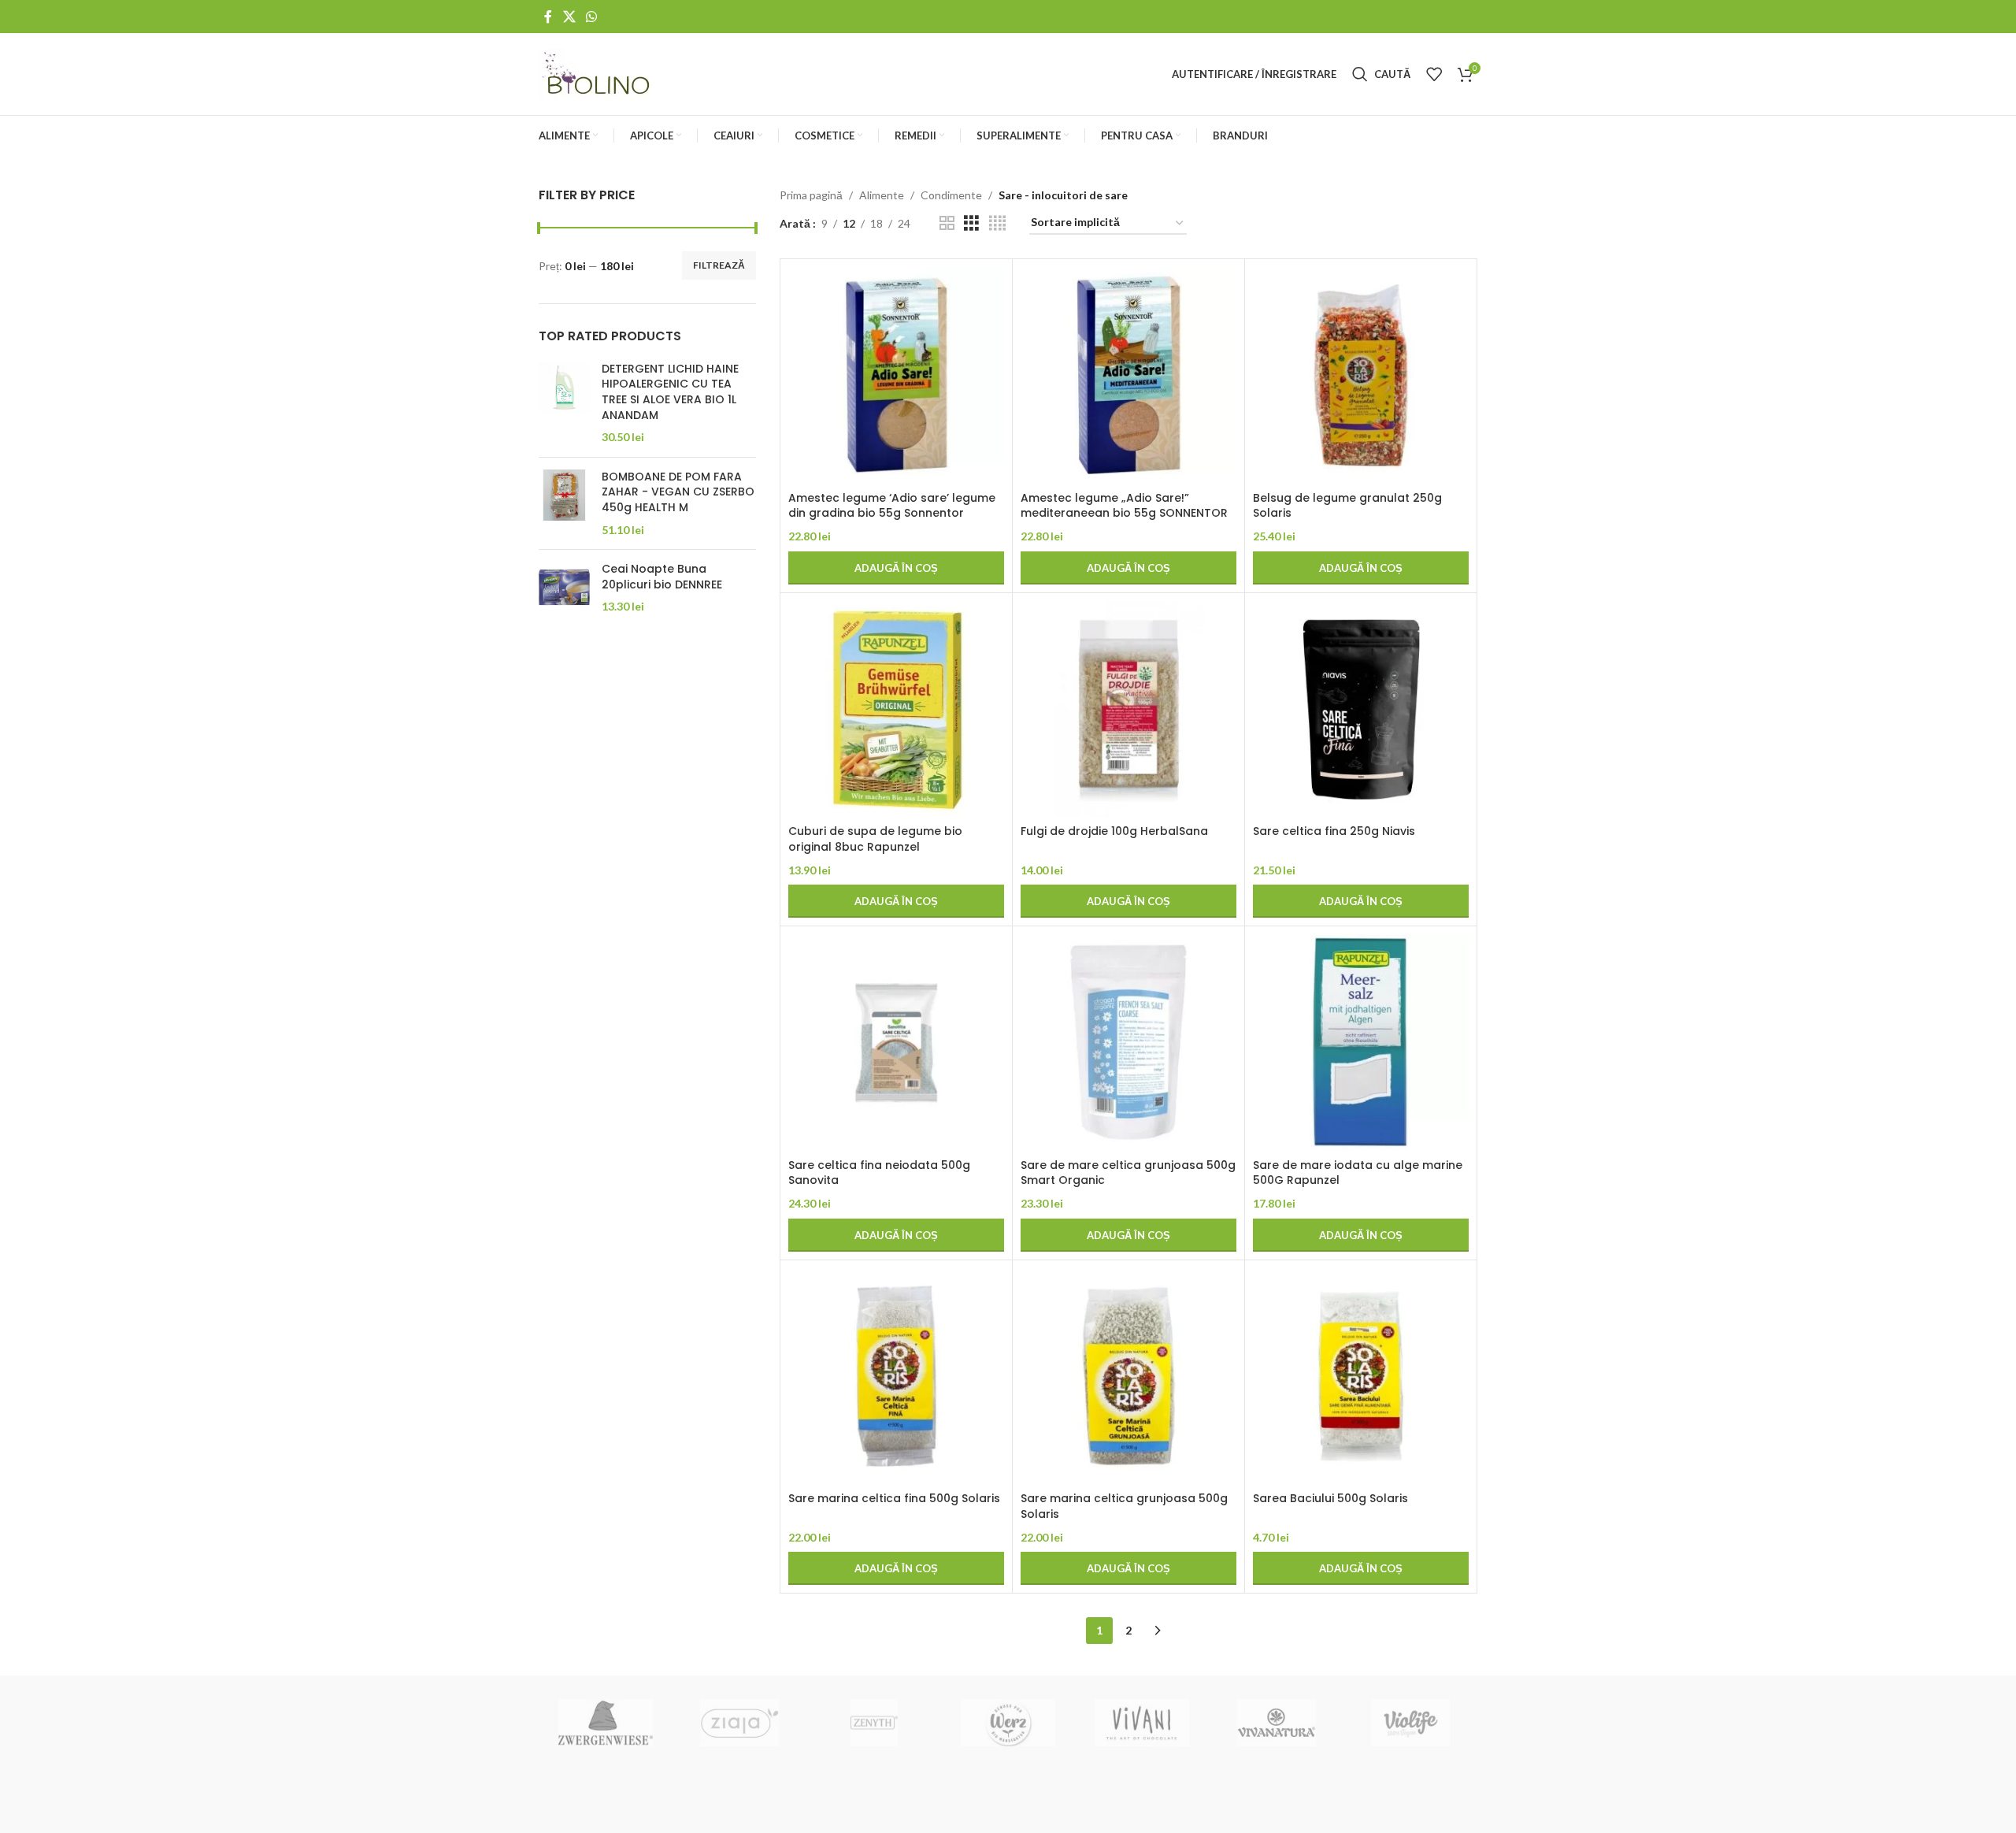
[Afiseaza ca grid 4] (997, 223)
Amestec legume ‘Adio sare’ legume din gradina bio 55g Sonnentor (892, 506)
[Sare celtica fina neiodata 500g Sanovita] (896, 1042)
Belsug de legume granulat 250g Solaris (1347, 506)
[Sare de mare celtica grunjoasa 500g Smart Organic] (1128, 1042)
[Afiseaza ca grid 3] (971, 223)
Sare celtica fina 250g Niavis (1334, 831)
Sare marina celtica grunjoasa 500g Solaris (1124, 1506)
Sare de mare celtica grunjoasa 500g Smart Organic (1128, 1173)
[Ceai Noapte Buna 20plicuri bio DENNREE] (564, 588)
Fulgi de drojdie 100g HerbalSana (1114, 831)
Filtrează (719, 265)
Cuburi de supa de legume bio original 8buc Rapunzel (875, 839)
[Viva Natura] (1276, 1723)
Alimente (882, 195)
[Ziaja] (739, 1723)
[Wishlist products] (1434, 74)
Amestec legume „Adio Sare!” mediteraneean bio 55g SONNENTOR (1124, 506)
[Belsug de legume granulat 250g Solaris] (1361, 375)
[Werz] (1008, 1723)
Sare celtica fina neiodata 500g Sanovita (879, 1173)
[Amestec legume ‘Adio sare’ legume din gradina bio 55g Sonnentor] (896, 375)
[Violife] (1410, 1723)
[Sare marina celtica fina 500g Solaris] (896, 1376)
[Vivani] (1142, 1723)
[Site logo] (597, 73)
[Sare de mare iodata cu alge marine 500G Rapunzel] (1361, 1042)
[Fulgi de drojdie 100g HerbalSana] (1128, 709)
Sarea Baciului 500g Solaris (1330, 1498)
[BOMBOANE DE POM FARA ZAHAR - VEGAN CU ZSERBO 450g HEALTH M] (564, 503)
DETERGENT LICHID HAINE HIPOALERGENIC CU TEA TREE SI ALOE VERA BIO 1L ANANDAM (670, 392)
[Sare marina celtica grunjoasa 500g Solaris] (1128, 1376)
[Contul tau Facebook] (548, 17)
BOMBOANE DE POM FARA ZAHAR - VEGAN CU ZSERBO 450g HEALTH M (678, 492)
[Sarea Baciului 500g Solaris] (1361, 1376)
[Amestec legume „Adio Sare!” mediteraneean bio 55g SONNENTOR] (1128, 375)
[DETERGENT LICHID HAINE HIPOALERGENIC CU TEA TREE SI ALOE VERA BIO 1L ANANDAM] (564, 403)
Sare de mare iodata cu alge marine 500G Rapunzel (1358, 1173)
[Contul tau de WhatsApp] (591, 17)
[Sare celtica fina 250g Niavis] (1361, 709)
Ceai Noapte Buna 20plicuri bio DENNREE (662, 577)
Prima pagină (811, 195)
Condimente (951, 195)
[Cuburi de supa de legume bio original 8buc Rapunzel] (896, 709)
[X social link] (569, 17)
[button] (896, 568)
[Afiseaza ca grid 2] (947, 223)
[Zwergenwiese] (606, 1723)
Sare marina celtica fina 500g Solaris (894, 1498)
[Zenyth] (874, 1723)
